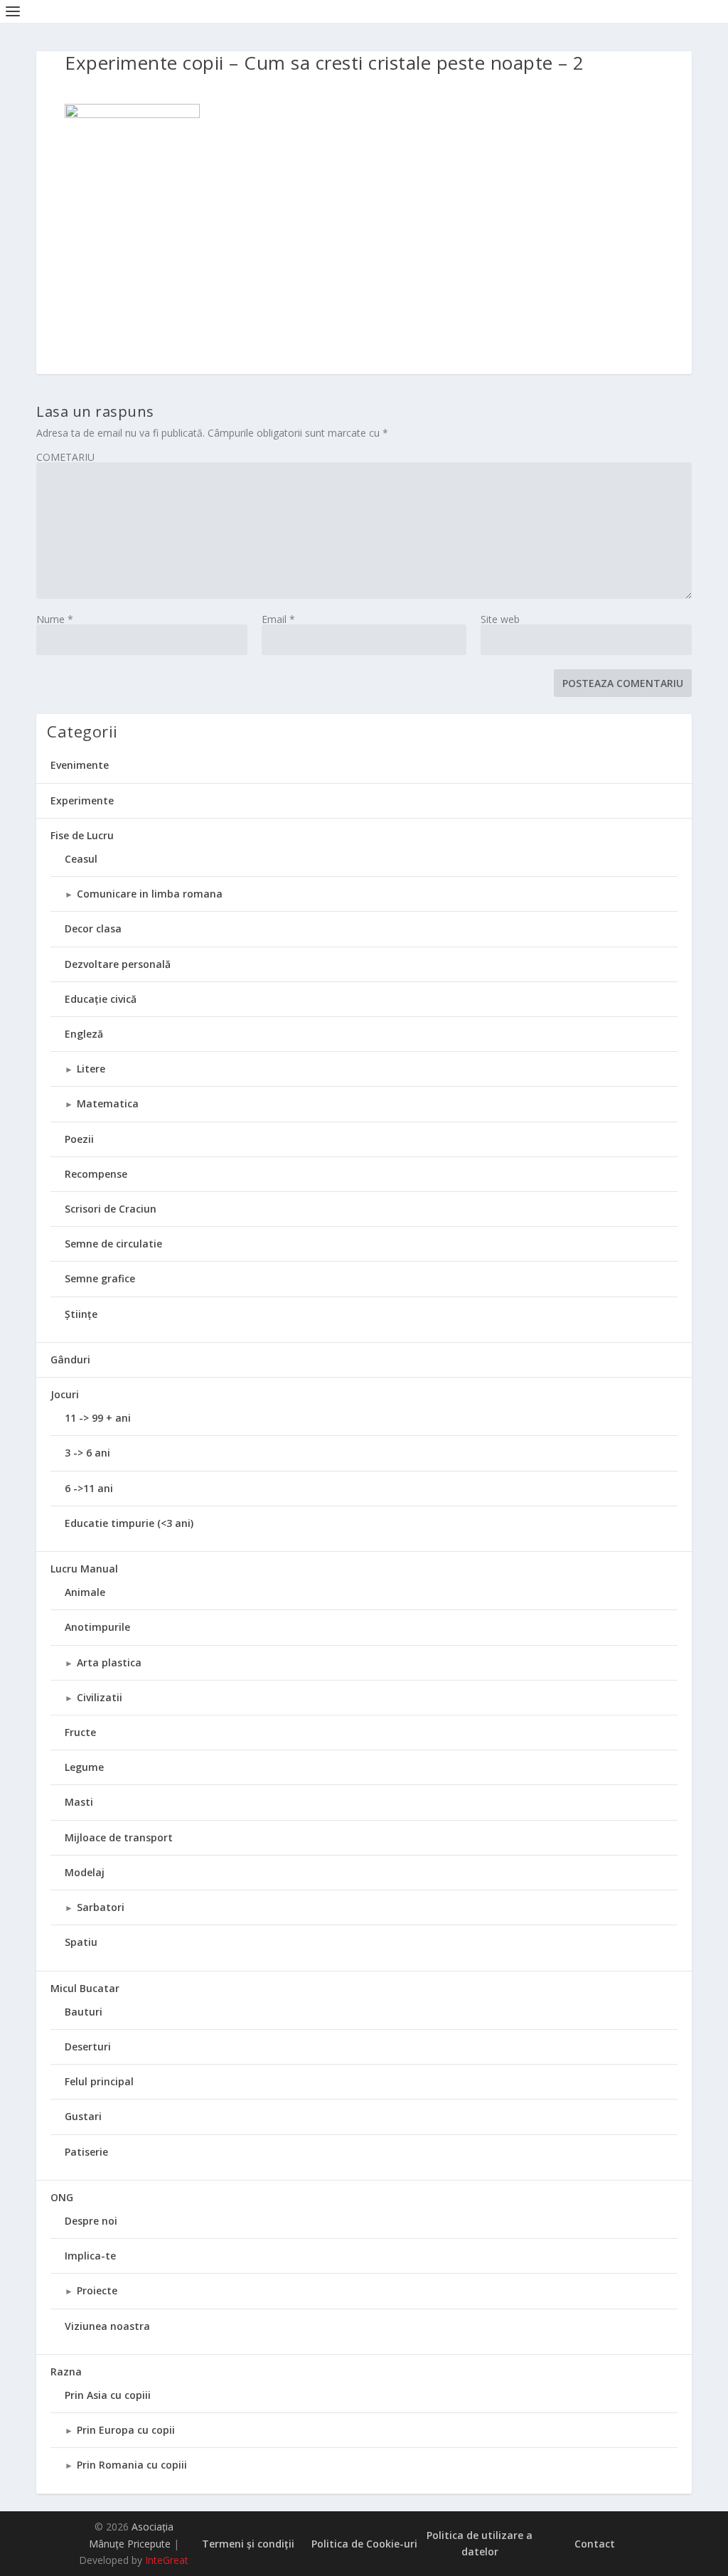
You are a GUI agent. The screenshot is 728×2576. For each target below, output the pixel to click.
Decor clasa (93, 928)
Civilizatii (100, 1697)
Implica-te (90, 2256)
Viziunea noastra (107, 2326)
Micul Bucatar (85, 1988)
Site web (500, 619)
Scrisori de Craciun (111, 1209)
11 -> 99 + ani (98, 1418)
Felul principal (99, 2081)
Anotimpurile (97, 1627)
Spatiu (81, 1942)
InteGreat (167, 2560)
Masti (79, 1802)
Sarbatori (101, 1907)
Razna (66, 2372)
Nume (55, 619)
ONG (62, 2197)
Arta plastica (109, 1662)
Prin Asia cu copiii (108, 2395)
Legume (84, 1767)
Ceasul (81, 859)
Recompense (96, 1174)
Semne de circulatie (113, 1244)
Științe (81, 1314)
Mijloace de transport (119, 1837)
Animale (85, 1592)
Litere (91, 1069)
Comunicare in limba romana (150, 894)
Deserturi (88, 2047)
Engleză (84, 1034)
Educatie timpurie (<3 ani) (129, 1523)
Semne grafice (100, 1278)
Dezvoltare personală (118, 964)
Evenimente (80, 765)
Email (278, 619)
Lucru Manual (84, 1569)
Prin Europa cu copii (126, 2430)
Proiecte (97, 2290)
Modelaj (85, 1872)
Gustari (83, 2116)
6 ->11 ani (89, 1488)
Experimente (82, 800)
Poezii (79, 1139)
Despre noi (91, 2221)
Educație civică (101, 999)
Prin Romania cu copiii (132, 2465)
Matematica (108, 1103)
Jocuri (65, 1394)
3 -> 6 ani (87, 1453)
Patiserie (86, 2152)
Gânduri (70, 1359)
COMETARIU (65, 457)
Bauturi (84, 2012)
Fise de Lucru (82, 835)
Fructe (80, 1732)
